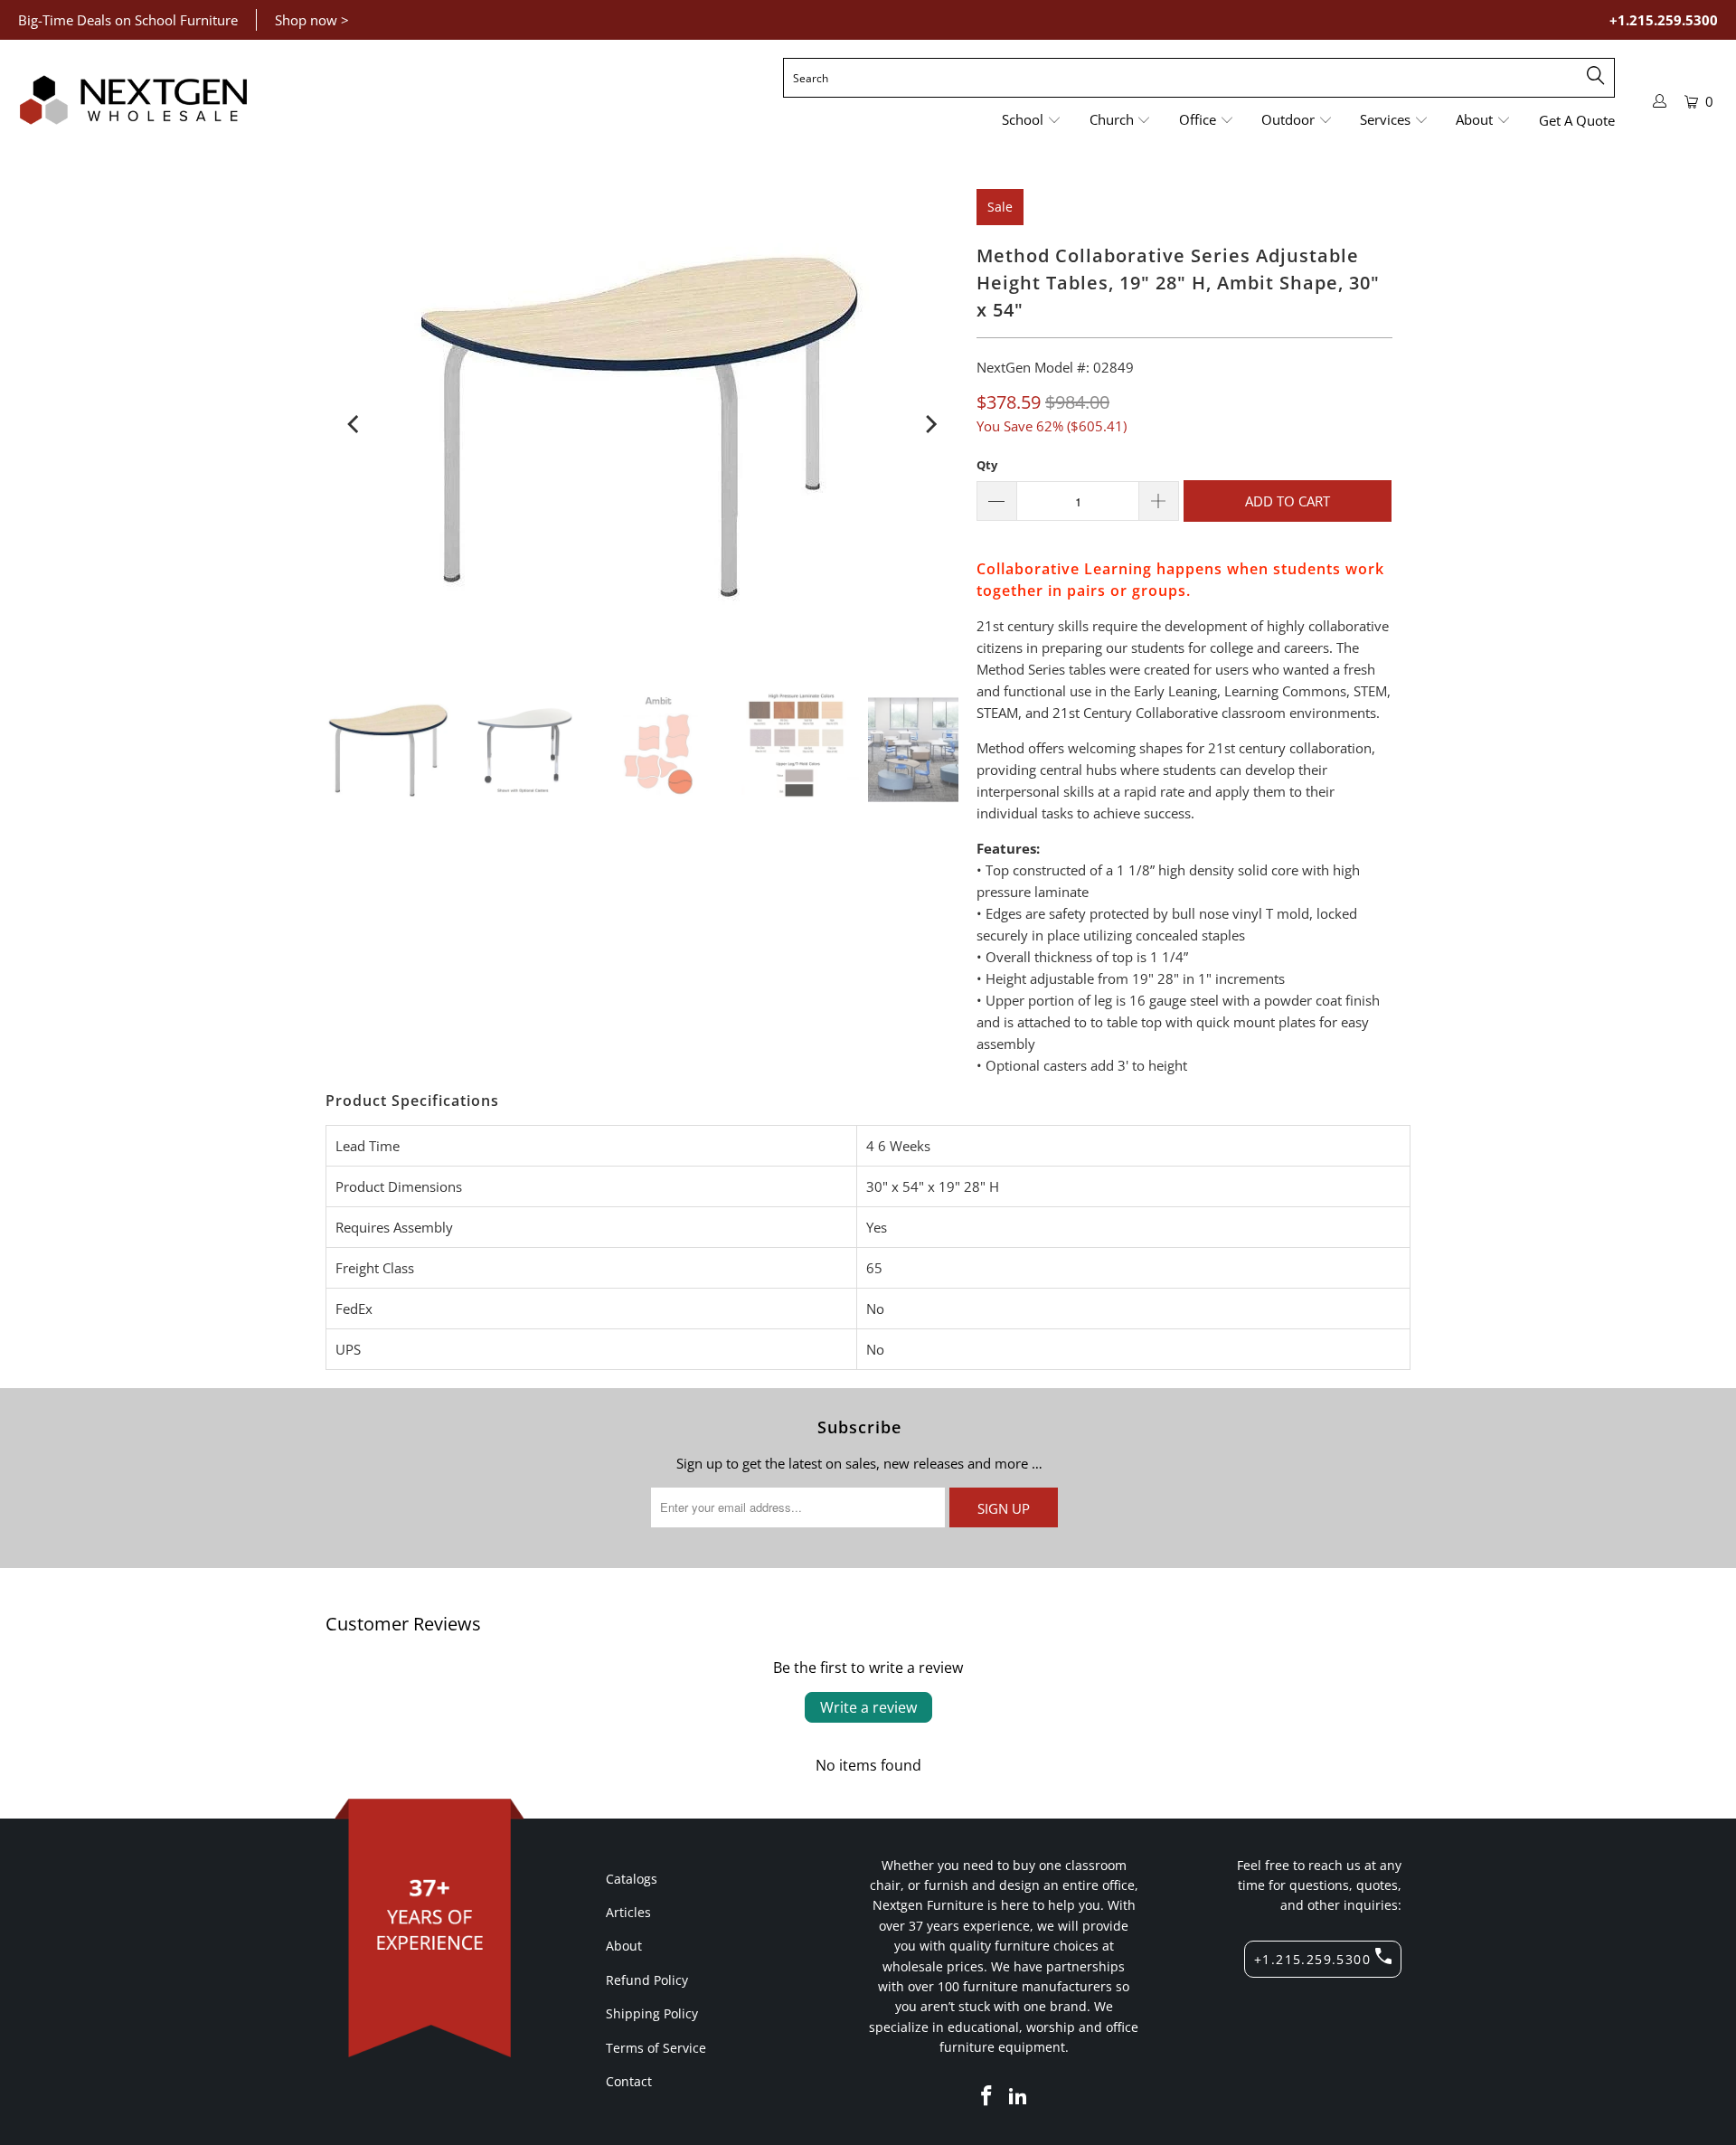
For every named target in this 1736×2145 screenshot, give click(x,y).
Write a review (868, 1707)
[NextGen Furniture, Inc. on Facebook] (986, 2096)
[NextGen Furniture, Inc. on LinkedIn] (1019, 2096)
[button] (1032, 121)
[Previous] (354, 424)
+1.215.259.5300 (1664, 20)
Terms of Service (656, 2048)
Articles (628, 1912)
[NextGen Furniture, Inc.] (133, 100)
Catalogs (632, 1879)
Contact (629, 2081)
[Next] (929, 424)
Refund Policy (647, 1980)
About (624, 1946)
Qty (987, 465)
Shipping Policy (652, 2013)
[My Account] (1660, 101)
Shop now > (312, 20)
